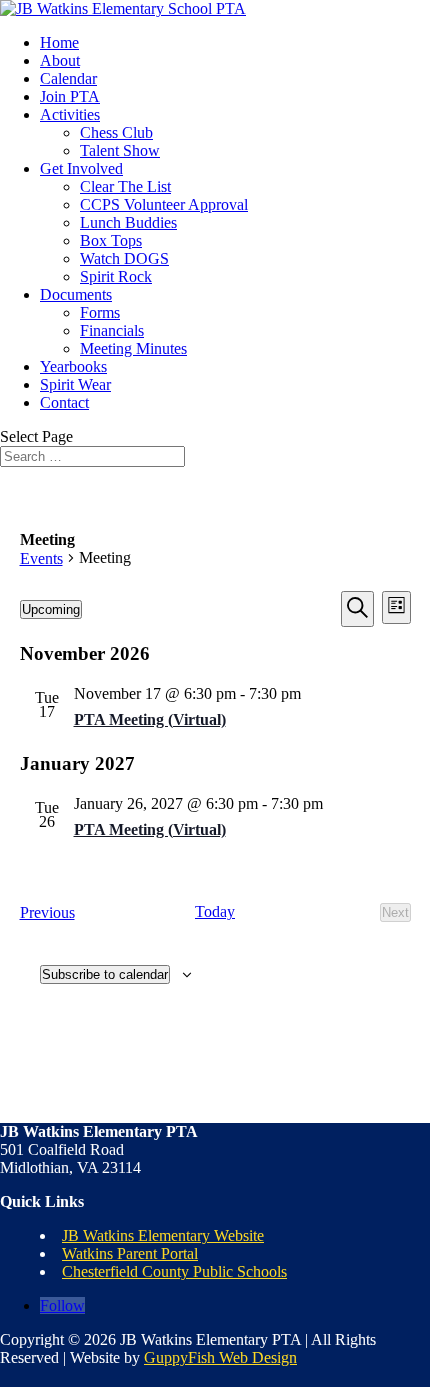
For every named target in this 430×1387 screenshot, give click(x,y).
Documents (76, 294)
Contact (64, 402)
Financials (112, 330)
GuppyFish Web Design (220, 1357)
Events (41, 558)
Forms (100, 312)
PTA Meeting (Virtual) (150, 719)
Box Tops (111, 240)
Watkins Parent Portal (130, 1253)
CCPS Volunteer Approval (164, 204)
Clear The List (125, 186)
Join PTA (70, 96)
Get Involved (81, 168)
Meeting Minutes (133, 348)
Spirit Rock (116, 276)
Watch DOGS (124, 258)
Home (59, 42)
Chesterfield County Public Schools (174, 1271)
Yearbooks (73, 366)
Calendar (68, 78)
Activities (70, 114)
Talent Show (120, 150)
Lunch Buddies (128, 222)
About (60, 60)
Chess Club (116, 132)
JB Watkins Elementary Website (163, 1235)
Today (215, 911)
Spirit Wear (75, 384)
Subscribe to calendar (105, 974)
